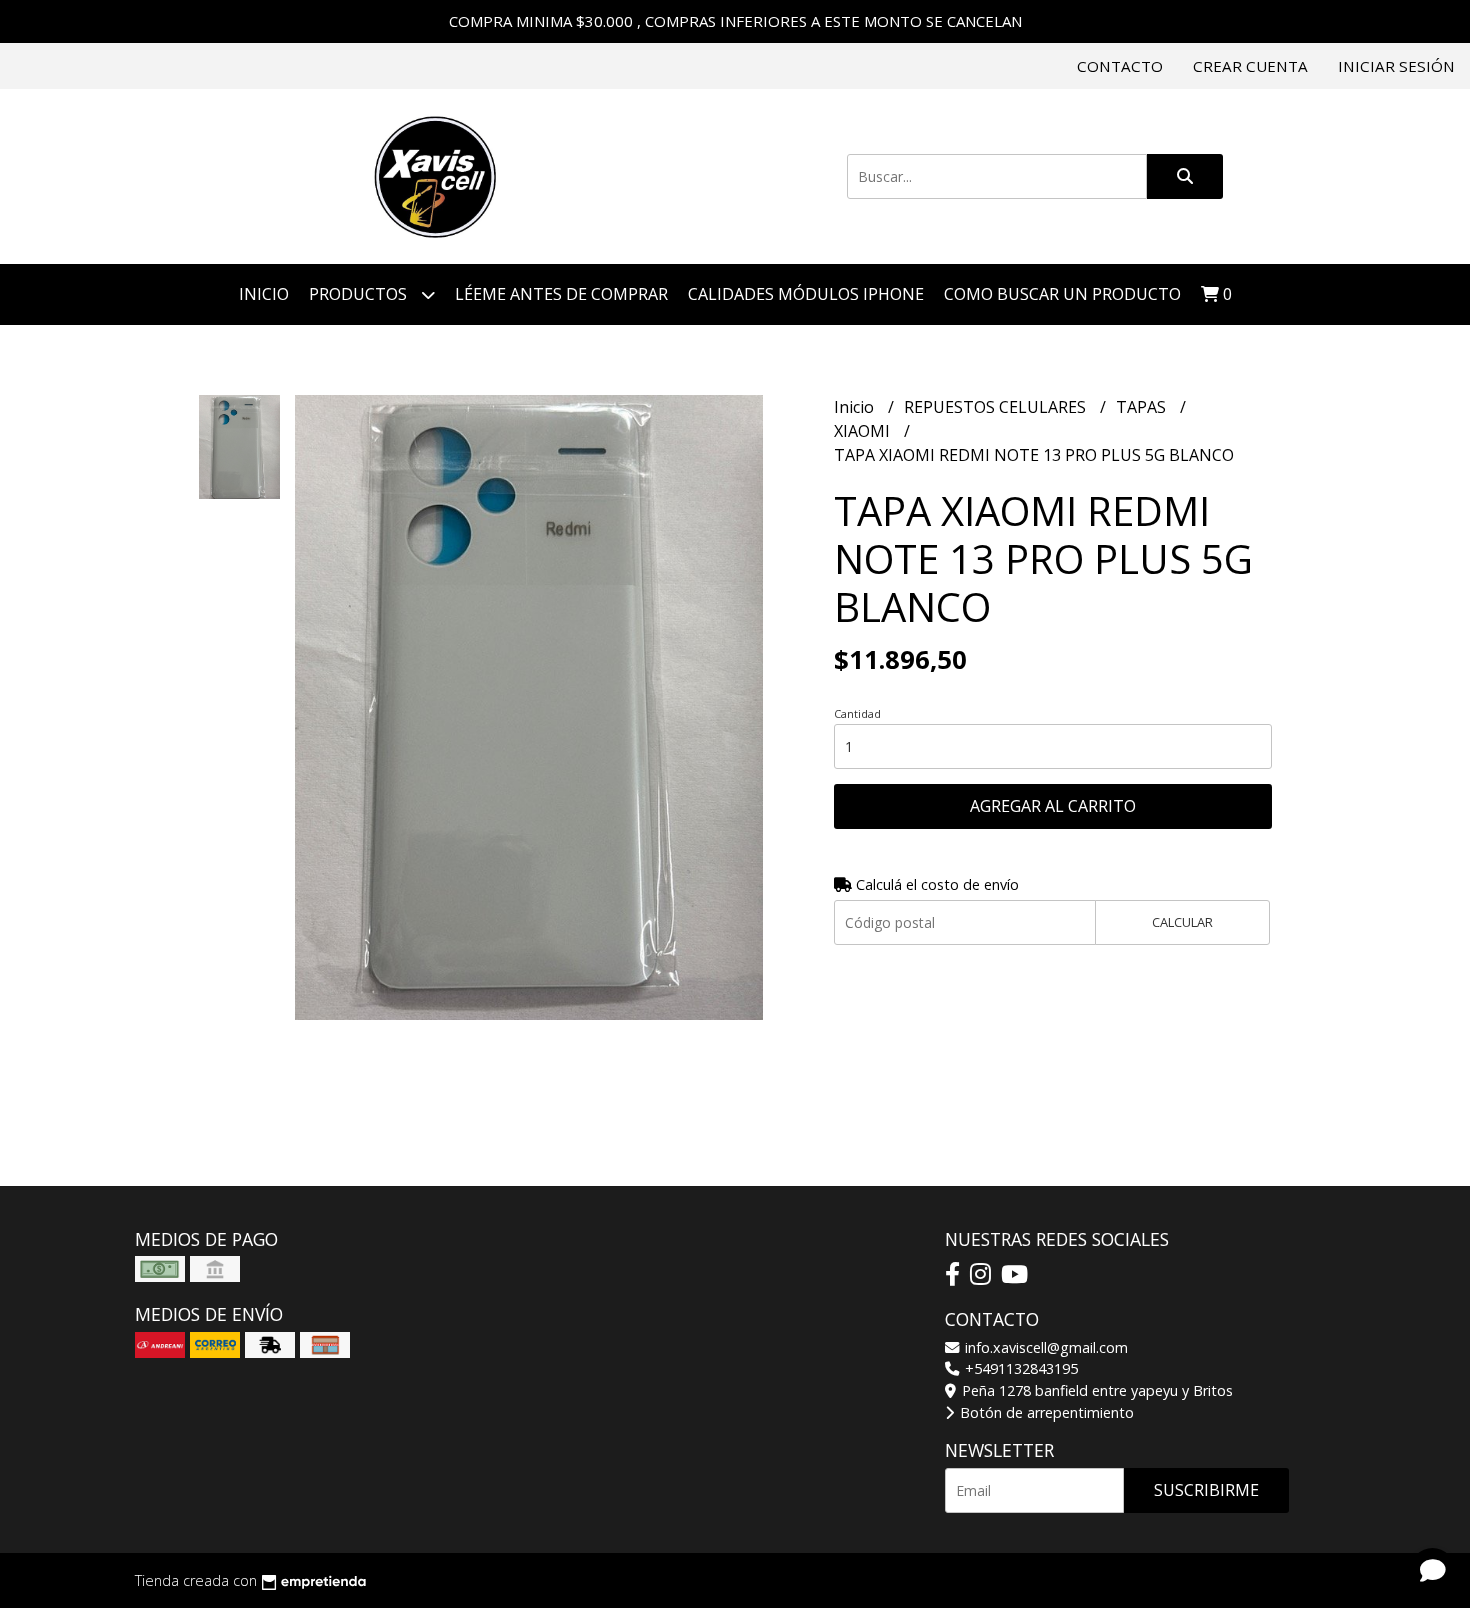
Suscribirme (1206, 1490)
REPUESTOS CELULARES (997, 407)
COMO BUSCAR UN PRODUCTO (1062, 294)
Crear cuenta (1250, 66)
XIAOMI (864, 431)
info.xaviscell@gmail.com (1044, 1347)
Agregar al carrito (1053, 806)
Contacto (1120, 66)
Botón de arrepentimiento (1045, 1412)
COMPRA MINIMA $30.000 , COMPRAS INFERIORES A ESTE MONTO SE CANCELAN (735, 21)
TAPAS (1143, 407)
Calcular (1182, 922)
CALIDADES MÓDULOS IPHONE (806, 294)
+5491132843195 (1019, 1368)
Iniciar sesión (1396, 66)
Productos (360, 294)
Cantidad (857, 713)
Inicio (264, 294)
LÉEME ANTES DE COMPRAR (561, 294)
